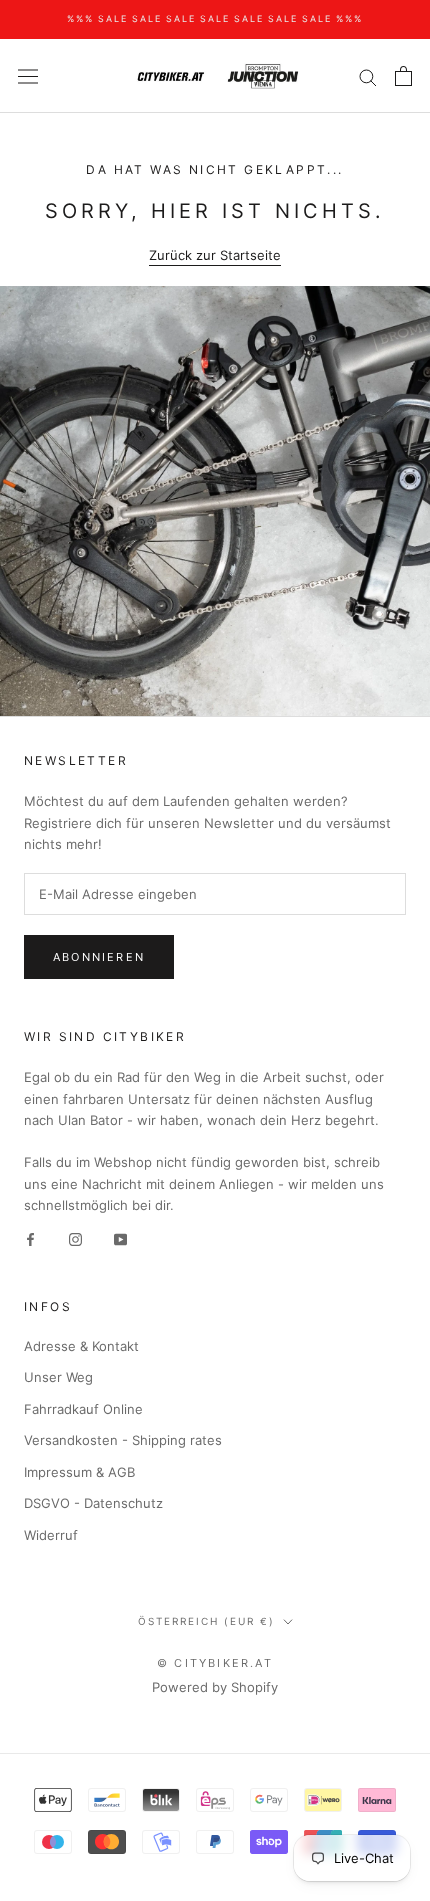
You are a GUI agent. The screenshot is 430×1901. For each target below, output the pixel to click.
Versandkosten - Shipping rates (123, 1440)
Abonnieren (99, 957)
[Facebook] (30, 1238)
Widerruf (51, 1535)
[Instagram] (75, 1238)
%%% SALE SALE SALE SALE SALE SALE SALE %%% (215, 18)
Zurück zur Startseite (215, 255)
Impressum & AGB (79, 1472)
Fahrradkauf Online (83, 1409)
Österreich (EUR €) (206, 1621)
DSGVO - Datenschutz (93, 1503)
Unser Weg (58, 1377)
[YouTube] (120, 1238)
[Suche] (368, 76)
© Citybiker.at (215, 1663)
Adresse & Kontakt (81, 1346)
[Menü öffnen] (28, 76)
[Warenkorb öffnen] (403, 76)
